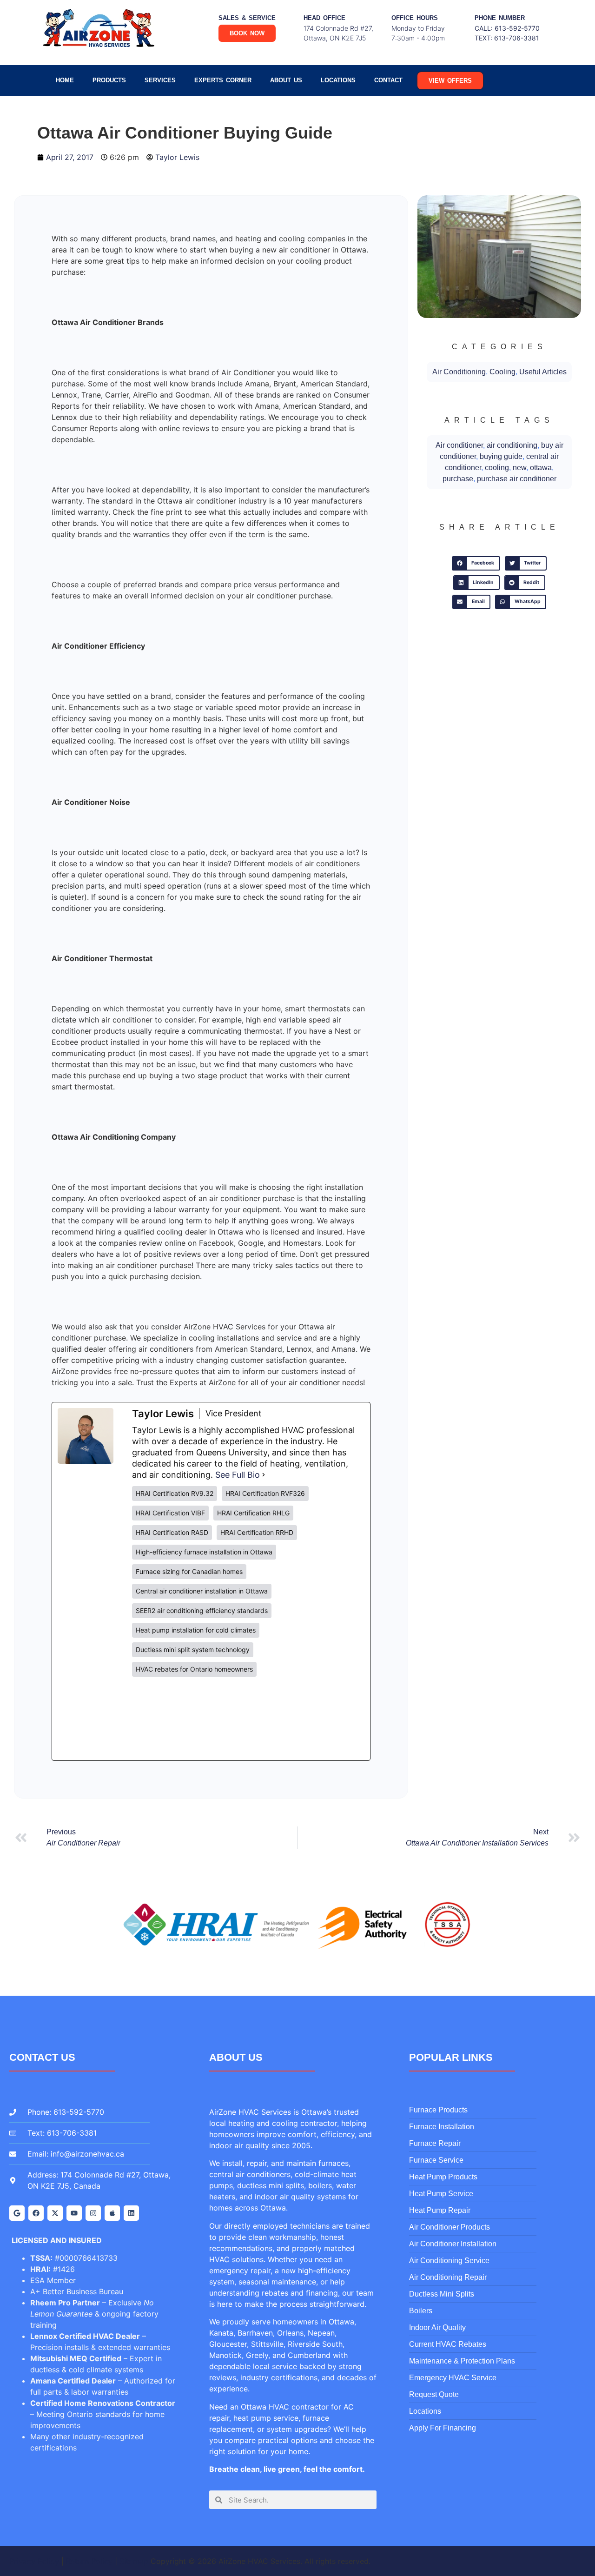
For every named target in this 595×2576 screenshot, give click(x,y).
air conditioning (512, 445)
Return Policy (89, 2561)
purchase (458, 479)
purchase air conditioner (517, 479)
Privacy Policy (34, 2561)
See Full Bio (238, 1475)
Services (160, 80)
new (519, 468)
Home (65, 80)
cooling (497, 468)
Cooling (502, 372)
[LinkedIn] (202, 1719)
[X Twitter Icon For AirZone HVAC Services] (55, 2213)
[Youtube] (74, 2213)
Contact (388, 80)
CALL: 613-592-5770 (507, 28)
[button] (476, 564)
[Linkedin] (131, 2213)
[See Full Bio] (264, 1475)
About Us (286, 80)
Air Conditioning (459, 372)
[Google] (17, 2213)
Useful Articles (543, 372)
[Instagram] (93, 2213)
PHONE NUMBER (500, 18)
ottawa (541, 468)
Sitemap (134, 2561)
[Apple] (112, 2213)
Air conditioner (459, 445)
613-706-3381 (517, 38)
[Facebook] (36, 2213)
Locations (338, 80)
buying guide (501, 456)
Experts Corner (223, 80)
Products (109, 80)
